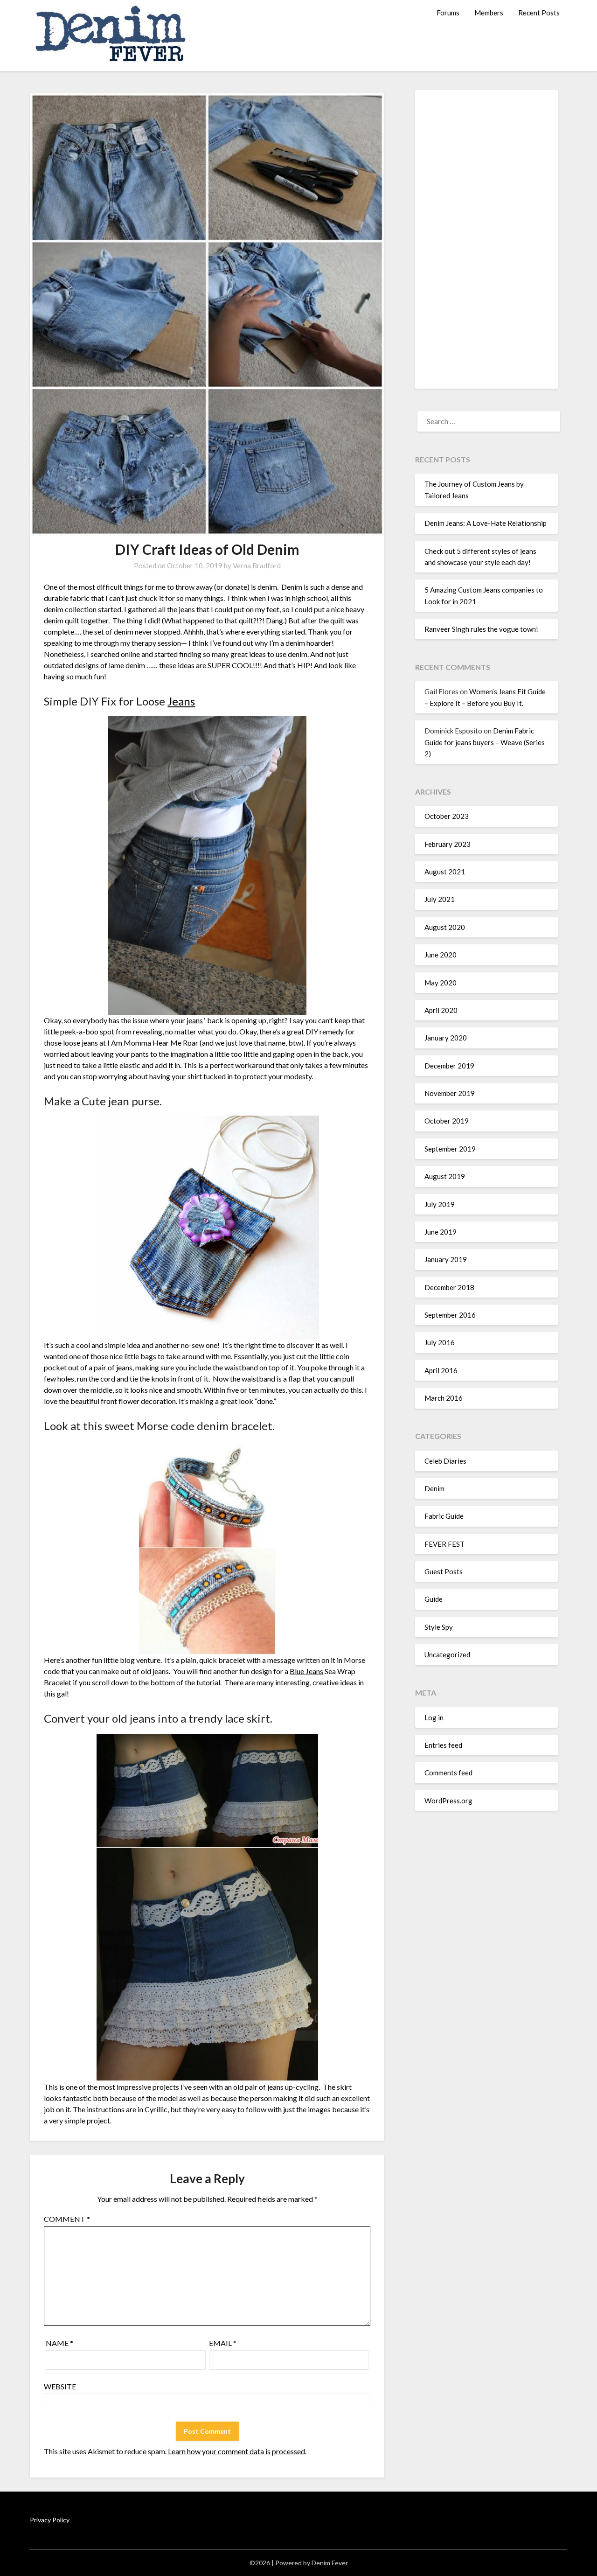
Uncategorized (447, 1655)
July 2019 (440, 1204)
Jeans (181, 701)
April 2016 (441, 1370)
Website (60, 2386)
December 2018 (449, 1287)
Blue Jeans (306, 1671)
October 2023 (447, 816)
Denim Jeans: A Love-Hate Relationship (486, 523)
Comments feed (448, 1773)
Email (223, 2343)
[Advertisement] (486, 239)
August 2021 (445, 872)
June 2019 (441, 1232)
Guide (434, 1599)
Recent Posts (539, 13)
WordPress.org (448, 1801)
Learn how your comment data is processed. (237, 2451)
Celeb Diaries (445, 1461)
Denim (434, 1488)
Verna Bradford (257, 565)
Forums (448, 13)
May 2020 (441, 983)
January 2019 (446, 1259)
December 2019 (449, 1066)
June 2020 (441, 955)
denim (54, 620)
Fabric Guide (444, 1516)
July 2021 (440, 899)
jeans (195, 1020)
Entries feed (443, 1745)
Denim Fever (330, 2563)
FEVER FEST (444, 1544)
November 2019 (450, 1093)
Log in (434, 1717)
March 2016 (444, 1398)
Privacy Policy (50, 2520)
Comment (67, 2219)
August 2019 (445, 1176)
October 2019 (447, 1121)
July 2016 (440, 1342)
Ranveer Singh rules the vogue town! (481, 629)
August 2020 (445, 927)
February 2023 (448, 844)
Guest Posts (444, 1571)
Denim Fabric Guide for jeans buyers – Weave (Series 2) (485, 742)
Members (489, 13)
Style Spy (439, 1627)
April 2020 (441, 1010)
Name (59, 2343)
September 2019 (450, 1149)
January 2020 (446, 1038)
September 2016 (450, 1315)
